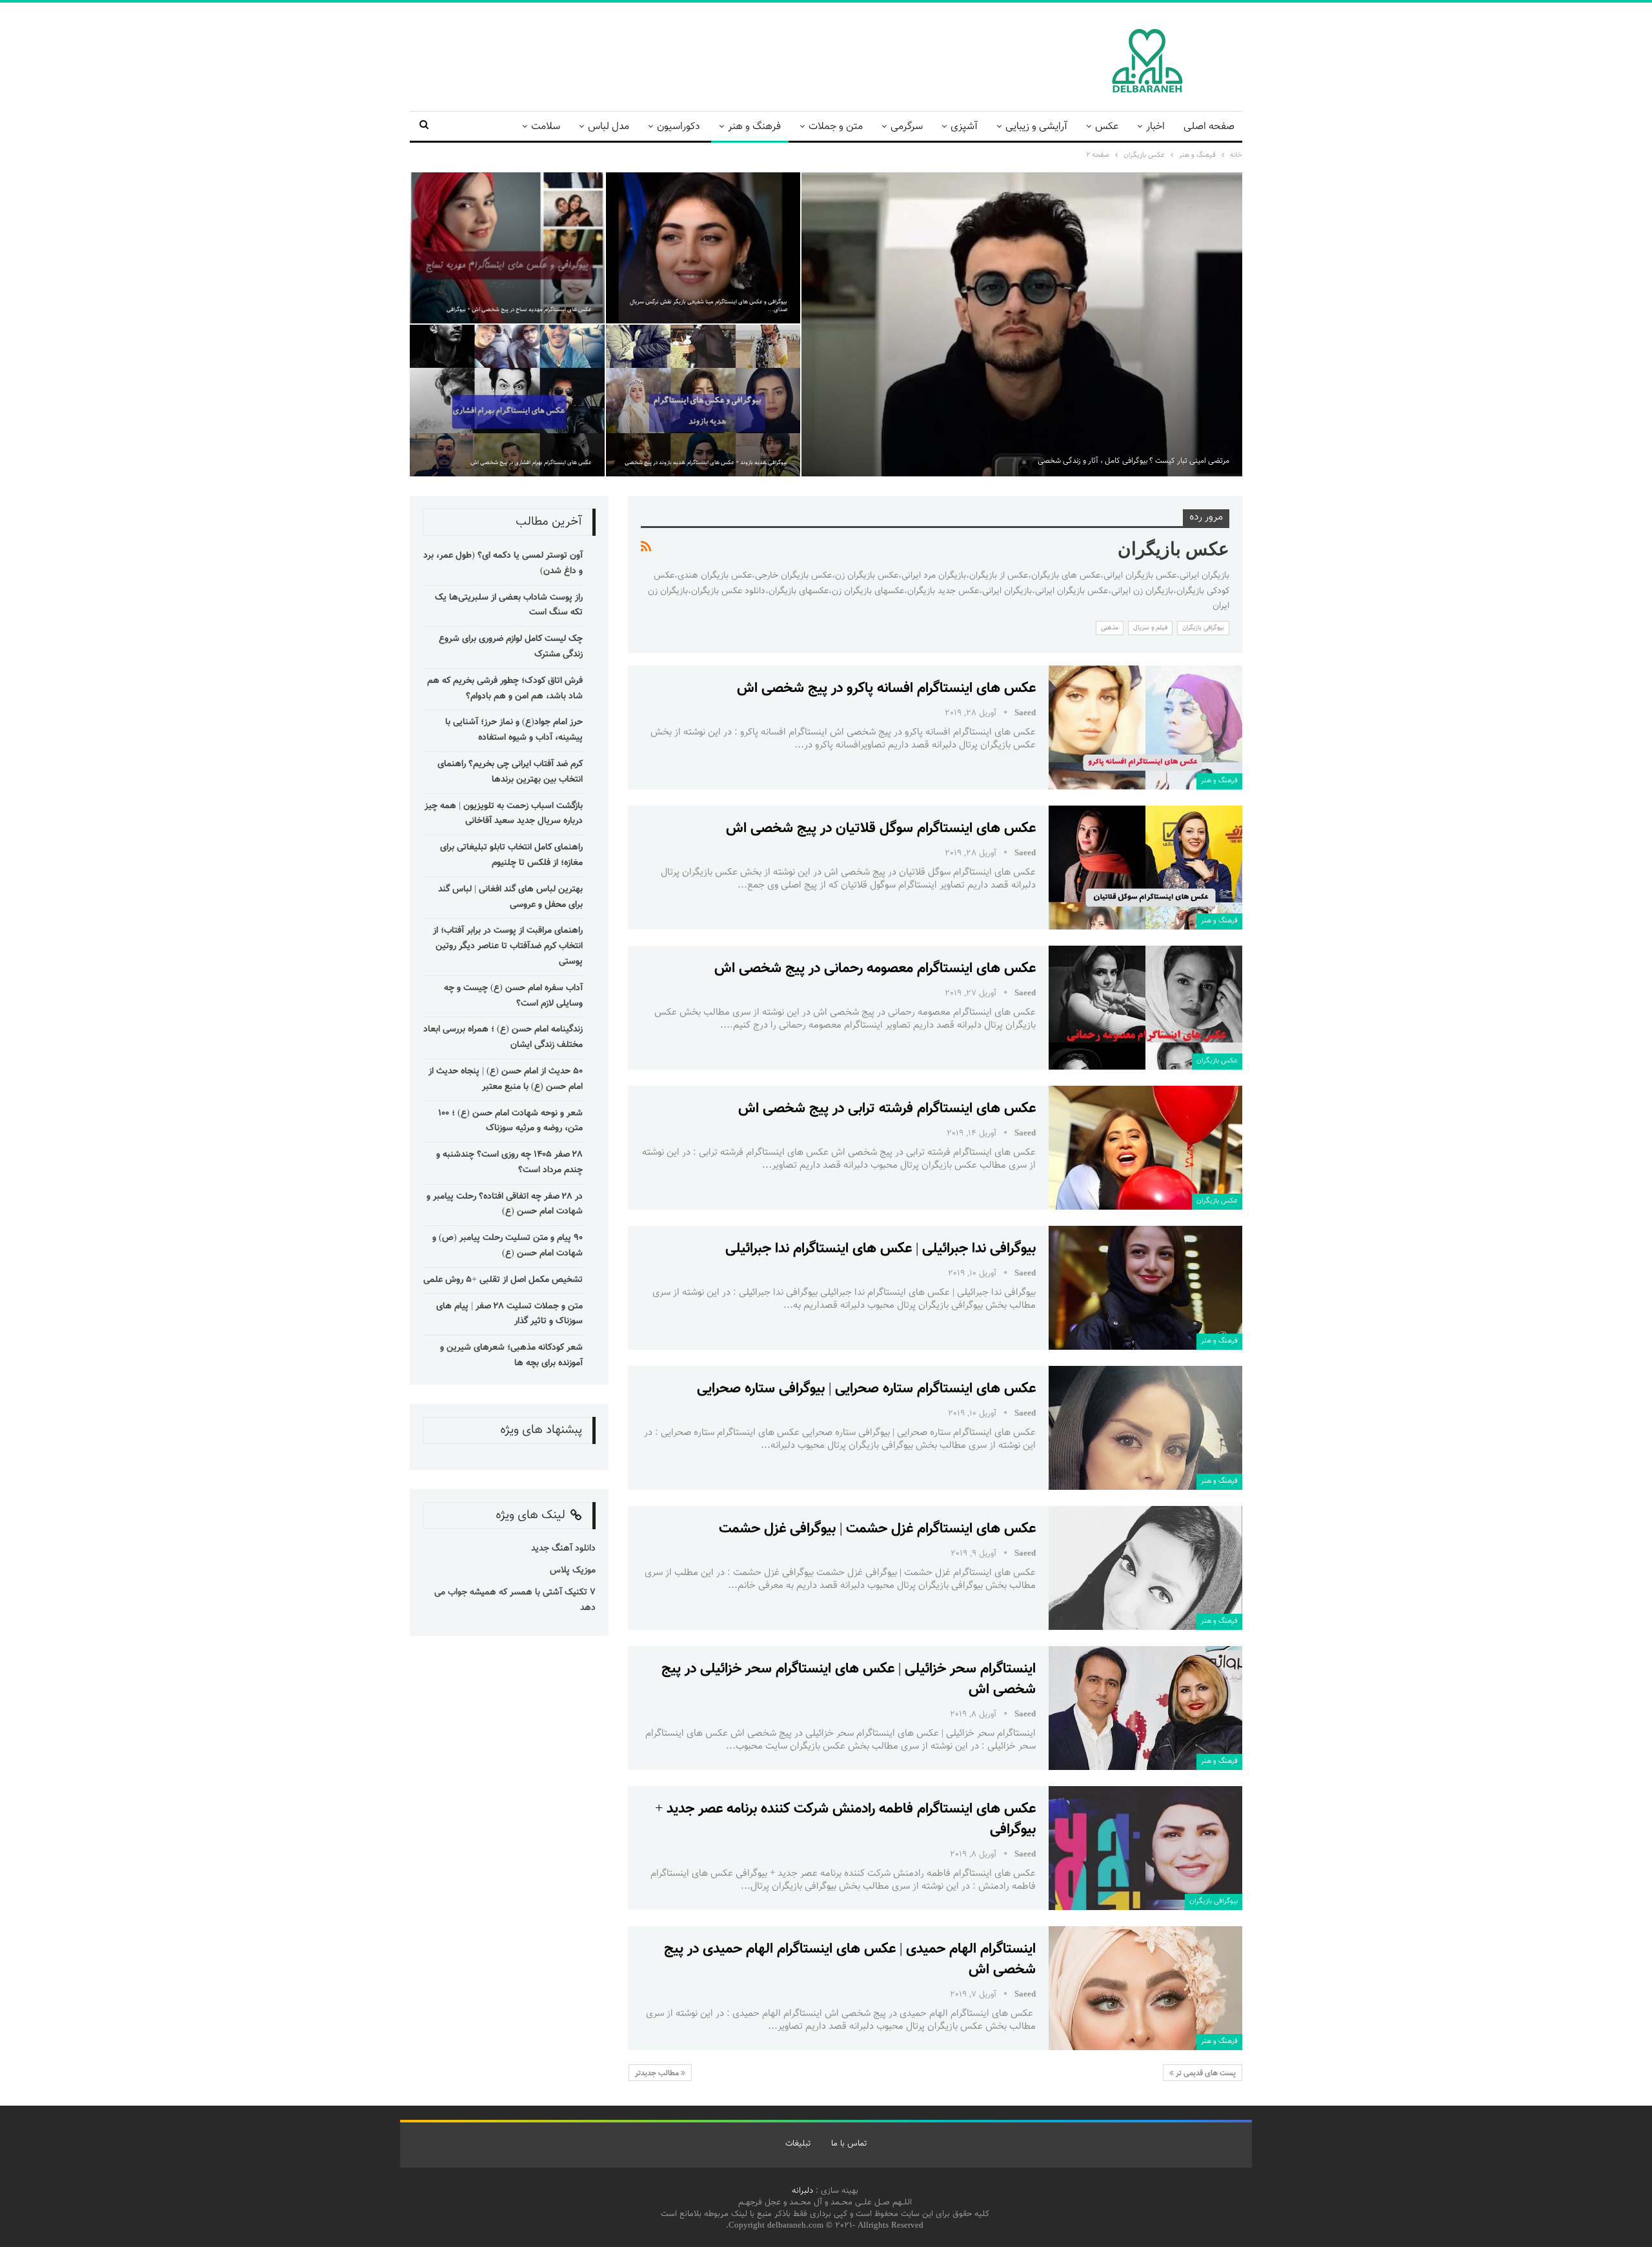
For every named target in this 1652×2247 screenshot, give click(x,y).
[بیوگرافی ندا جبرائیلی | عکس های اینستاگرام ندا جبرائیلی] (1145, 1288)
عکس (1107, 127)
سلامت (546, 127)
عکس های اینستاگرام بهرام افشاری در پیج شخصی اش (531, 463)
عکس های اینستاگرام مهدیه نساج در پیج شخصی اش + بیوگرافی (519, 310)
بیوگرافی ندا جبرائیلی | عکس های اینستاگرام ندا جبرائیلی (881, 1249)
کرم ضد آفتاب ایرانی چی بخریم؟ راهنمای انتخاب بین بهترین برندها (510, 772)
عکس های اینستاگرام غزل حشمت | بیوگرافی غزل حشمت (877, 1529)
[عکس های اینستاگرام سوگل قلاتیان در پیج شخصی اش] (1145, 868)
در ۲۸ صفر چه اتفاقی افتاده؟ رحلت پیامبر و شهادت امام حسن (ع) (505, 1205)
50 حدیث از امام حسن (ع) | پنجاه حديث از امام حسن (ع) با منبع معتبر (506, 1079)
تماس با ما (849, 2144)
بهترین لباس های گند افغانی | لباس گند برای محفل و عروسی (510, 897)
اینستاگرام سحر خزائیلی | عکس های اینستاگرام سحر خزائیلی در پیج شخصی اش (849, 1679)
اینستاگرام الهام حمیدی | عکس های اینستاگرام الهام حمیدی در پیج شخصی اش (850, 1959)
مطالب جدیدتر (658, 2073)
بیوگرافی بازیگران (1203, 628)
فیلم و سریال (1150, 628)
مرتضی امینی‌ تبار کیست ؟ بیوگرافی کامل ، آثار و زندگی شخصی (1133, 461)
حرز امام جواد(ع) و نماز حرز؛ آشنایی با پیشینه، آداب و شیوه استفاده (514, 730)
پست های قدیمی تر (1205, 2073)
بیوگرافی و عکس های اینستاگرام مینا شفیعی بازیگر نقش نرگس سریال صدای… (709, 306)
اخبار (1155, 127)
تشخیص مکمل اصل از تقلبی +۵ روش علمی (503, 1280)
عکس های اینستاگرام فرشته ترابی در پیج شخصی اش (887, 1109)
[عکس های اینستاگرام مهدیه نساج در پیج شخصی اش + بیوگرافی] (507, 248)
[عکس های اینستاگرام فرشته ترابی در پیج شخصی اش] (1145, 1148)
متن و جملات (836, 127)
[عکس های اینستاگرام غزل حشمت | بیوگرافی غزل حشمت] (1145, 1568)
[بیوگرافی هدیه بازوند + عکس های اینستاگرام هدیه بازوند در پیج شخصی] (703, 401)
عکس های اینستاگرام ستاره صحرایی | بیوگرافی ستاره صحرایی (866, 1389)
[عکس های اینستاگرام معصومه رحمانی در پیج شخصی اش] (1145, 1008)
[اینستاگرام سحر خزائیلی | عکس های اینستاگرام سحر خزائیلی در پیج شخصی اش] (1145, 1708)
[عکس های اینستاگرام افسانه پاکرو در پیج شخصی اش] (1145, 727)
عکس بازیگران (1217, 1061)
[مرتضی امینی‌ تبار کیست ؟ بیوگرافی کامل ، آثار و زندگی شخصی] (1022, 324)
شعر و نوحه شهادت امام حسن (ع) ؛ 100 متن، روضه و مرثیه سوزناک (510, 1121)
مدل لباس (609, 127)
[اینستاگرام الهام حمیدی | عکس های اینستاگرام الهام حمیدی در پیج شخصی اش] (1145, 1988)
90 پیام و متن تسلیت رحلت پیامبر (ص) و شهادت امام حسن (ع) (508, 1246)
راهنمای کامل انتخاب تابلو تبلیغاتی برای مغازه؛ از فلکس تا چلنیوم (511, 855)
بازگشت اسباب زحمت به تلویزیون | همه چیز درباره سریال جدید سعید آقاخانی (504, 814)
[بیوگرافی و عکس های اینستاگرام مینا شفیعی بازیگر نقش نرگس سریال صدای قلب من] (703, 248)
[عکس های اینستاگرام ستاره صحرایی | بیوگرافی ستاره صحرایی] (1145, 1428)
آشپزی (964, 127)
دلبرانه (802, 2191)
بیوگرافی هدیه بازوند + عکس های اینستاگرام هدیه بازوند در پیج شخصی (706, 463)
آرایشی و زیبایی (1036, 127)
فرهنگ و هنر (754, 127)
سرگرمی (907, 127)
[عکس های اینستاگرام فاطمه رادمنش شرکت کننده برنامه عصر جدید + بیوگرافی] (1145, 1848)
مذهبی (1110, 628)
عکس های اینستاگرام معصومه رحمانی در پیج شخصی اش (875, 969)
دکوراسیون (679, 127)
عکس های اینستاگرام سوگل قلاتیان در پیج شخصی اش (881, 829)
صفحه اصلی (1209, 127)
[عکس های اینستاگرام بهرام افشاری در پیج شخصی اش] (507, 401)
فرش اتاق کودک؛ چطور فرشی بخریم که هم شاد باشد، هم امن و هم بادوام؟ (505, 689)
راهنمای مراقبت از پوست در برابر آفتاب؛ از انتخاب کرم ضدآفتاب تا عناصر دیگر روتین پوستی (508, 946)
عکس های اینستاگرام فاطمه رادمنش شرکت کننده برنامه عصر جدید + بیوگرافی (845, 1819)
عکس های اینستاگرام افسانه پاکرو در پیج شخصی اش (886, 688)
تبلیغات (798, 2144)
